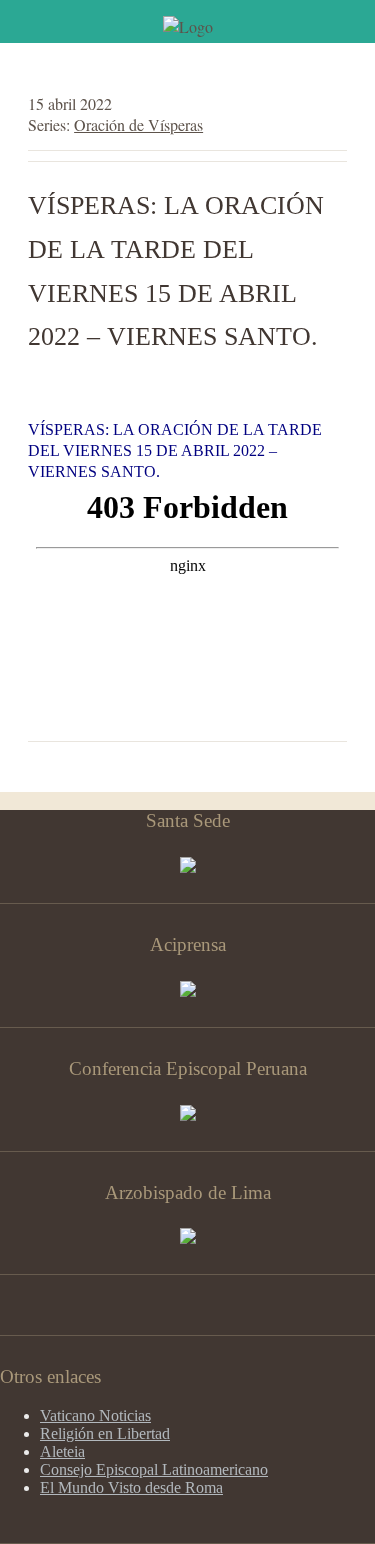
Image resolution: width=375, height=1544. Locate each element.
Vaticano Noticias (95, 1415)
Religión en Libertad (105, 1433)
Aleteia (62, 1451)
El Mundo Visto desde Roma (131, 1487)
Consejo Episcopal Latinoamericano (154, 1469)
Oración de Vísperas (138, 124)
